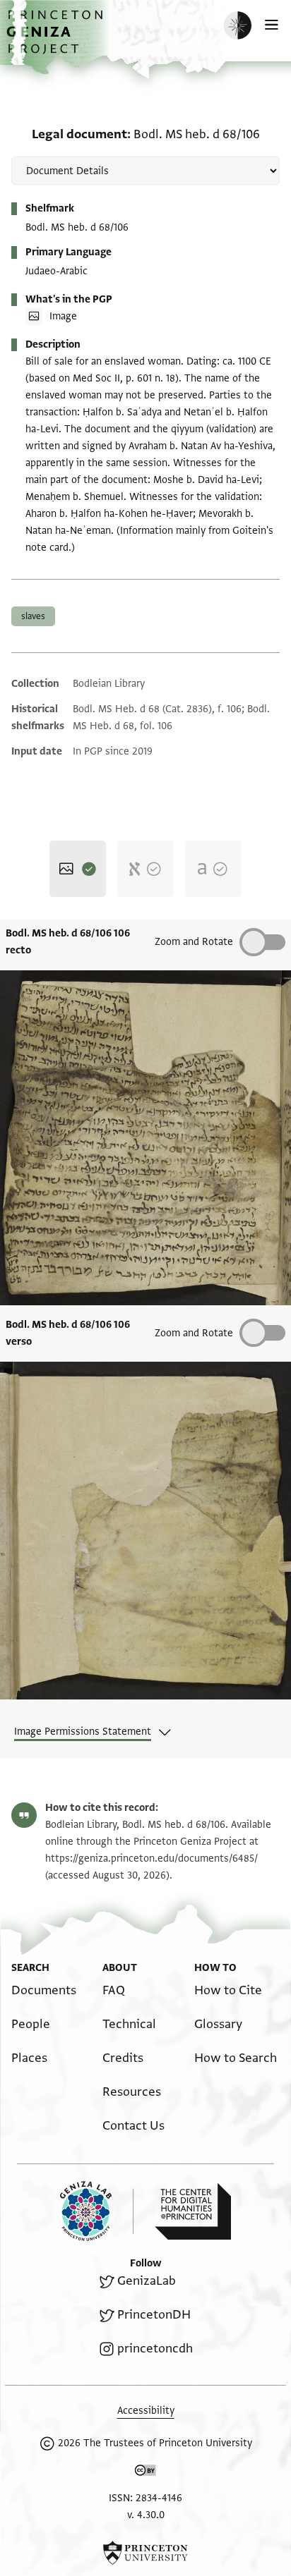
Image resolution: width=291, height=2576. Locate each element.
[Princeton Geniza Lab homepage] (97, 2211)
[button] (57, 39)
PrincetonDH (154, 2315)
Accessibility (146, 2411)
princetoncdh (155, 2349)
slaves (33, 616)
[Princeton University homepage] (145, 2553)
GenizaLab (147, 2281)
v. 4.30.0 (146, 2515)
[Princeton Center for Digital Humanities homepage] (193, 2211)
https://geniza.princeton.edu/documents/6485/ (152, 1858)
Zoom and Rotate (194, 942)
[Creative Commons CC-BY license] (145, 2473)
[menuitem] (44, 1990)
